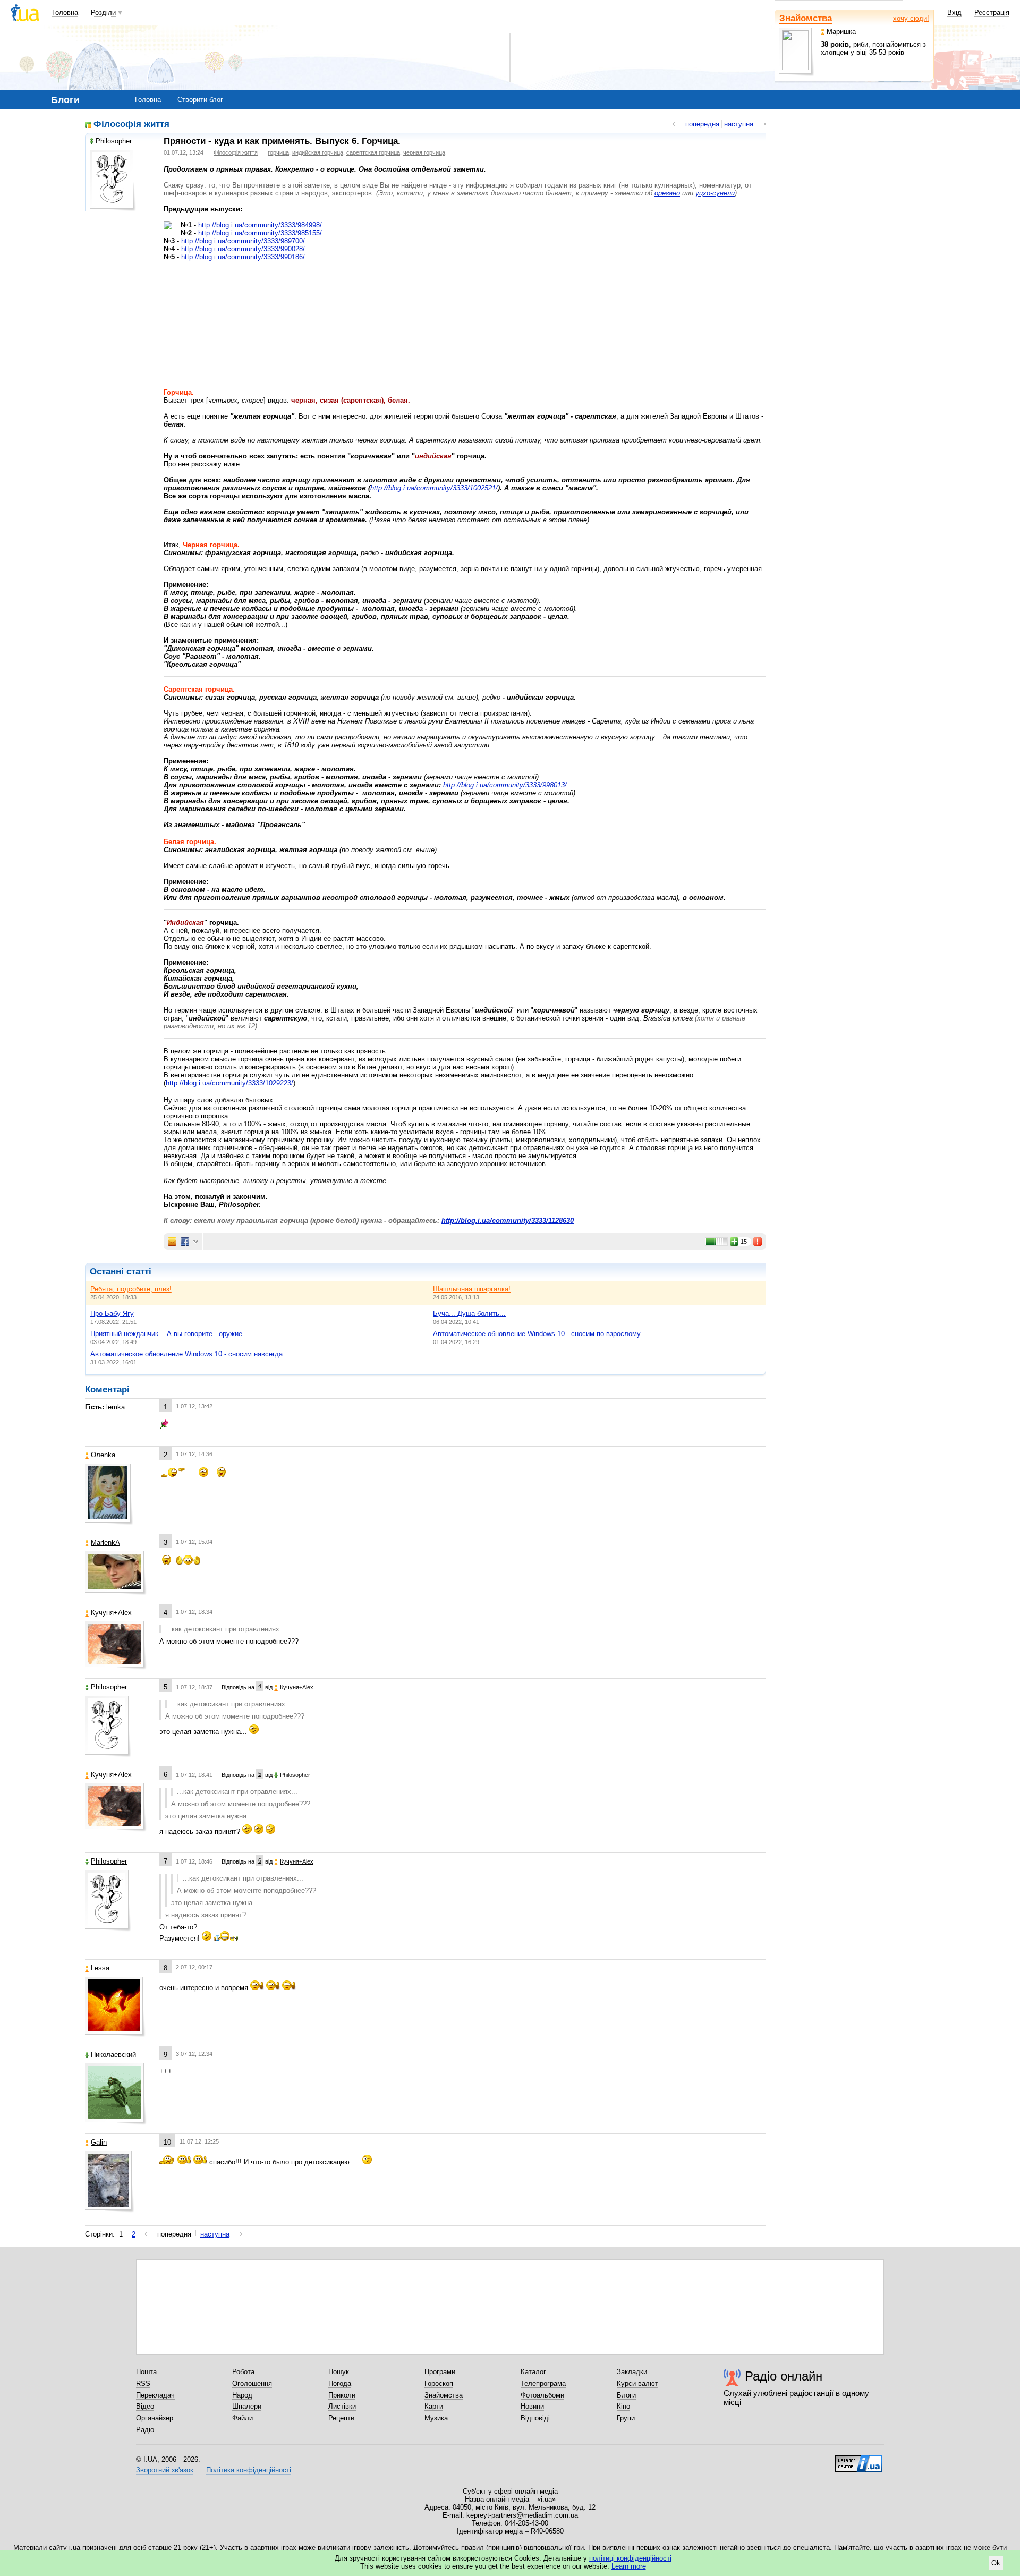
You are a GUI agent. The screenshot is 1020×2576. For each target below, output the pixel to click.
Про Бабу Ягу (112, 1313)
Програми (440, 2372)
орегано (667, 193)
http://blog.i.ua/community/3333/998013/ (505, 785)
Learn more (629, 2566)
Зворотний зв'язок (165, 2470)
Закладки (632, 2372)
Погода (340, 2383)
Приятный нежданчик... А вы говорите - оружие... (169, 1334)
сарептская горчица (373, 152)
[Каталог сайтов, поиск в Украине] (858, 2460)
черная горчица (424, 152)
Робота (243, 2372)
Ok (996, 2563)
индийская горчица (318, 152)
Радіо (145, 2430)
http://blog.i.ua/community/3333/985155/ (260, 233)
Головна (65, 12)
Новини (532, 2406)
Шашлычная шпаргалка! (472, 1289)
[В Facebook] (185, 1242)
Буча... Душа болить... (469, 1313)
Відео (145, 2406)
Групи (626, 2418)
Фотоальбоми (542, 2395)
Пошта (146, 2372)
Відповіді (535, 2418)
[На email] (172, 1242)
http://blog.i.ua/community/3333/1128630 (508, 1221)
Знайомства (806, 18)
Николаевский (113, 2055)
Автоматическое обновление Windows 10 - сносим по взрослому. (538, 1334)
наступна (739, 124)
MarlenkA (105, 1542)
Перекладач (155, 2395)
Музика (436, 2418)
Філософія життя (131, 125)
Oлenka (103, 1455)
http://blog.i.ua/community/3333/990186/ (243, 257)
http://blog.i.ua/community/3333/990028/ (243, 249)
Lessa (100, 1968)
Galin (99, 2142)
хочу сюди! (911, 18)
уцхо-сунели (715, 193)
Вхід (954, 12)
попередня (702, 124)
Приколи (342, 2395)
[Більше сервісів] (196, 1242)
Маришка (841, 32)
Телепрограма (543, 2383)
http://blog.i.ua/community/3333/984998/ (260, 225)
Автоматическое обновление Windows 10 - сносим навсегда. (188, 1354)
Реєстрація (992, 12)
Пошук (339, 2372)
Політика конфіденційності (249, 2470)
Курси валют (637, 2383)
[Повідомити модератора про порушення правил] (758, 1242)
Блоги (626, 2395)
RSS (143, 2383)
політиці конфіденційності (630, 2558)
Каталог (533, 2372)
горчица (278, 152)
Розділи (103, 12)
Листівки (342, 2406)
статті (139, 1272)
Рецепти (341, 2418)
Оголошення (252, 2383)
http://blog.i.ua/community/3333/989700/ (243, 241)
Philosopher (114, 141)
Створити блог (200, 100)
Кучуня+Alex (111, 1613)
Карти (434, 2406)
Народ (242, 2395)
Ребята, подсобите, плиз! (131, 1289)
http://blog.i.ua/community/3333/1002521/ (434, 488)
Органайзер (155, 2418)
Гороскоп (439, 2383)
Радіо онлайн (784, 2376)
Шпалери (247, 2406)
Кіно (623, 2406)
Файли (243, 2418)
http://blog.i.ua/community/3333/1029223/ (229, 1083)
